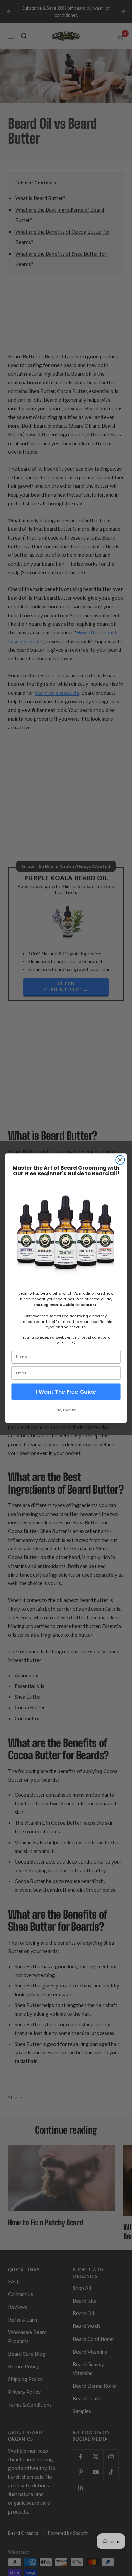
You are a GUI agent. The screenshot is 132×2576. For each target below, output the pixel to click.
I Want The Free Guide (66, 1392)
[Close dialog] (120, 1160)
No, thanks (66, 1410)
